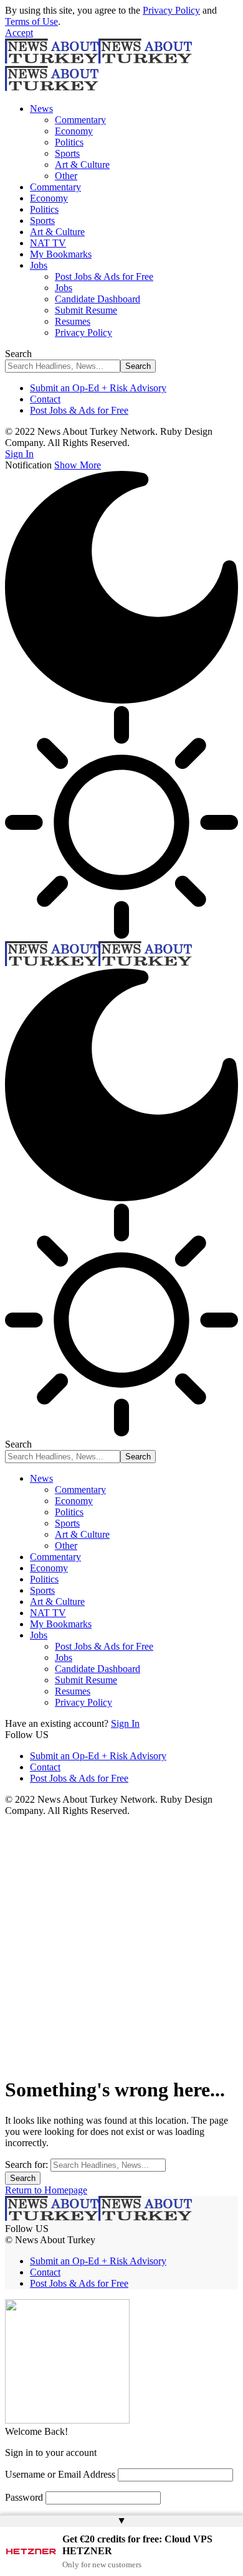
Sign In (125, 1723)
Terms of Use (31, 21)
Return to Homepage (46, 2190)
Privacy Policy (171, 10)
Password (24, 2497)
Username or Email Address (60, 2474)
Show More (78, 465)
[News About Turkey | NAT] (98, 963)
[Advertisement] (121, 1944)
